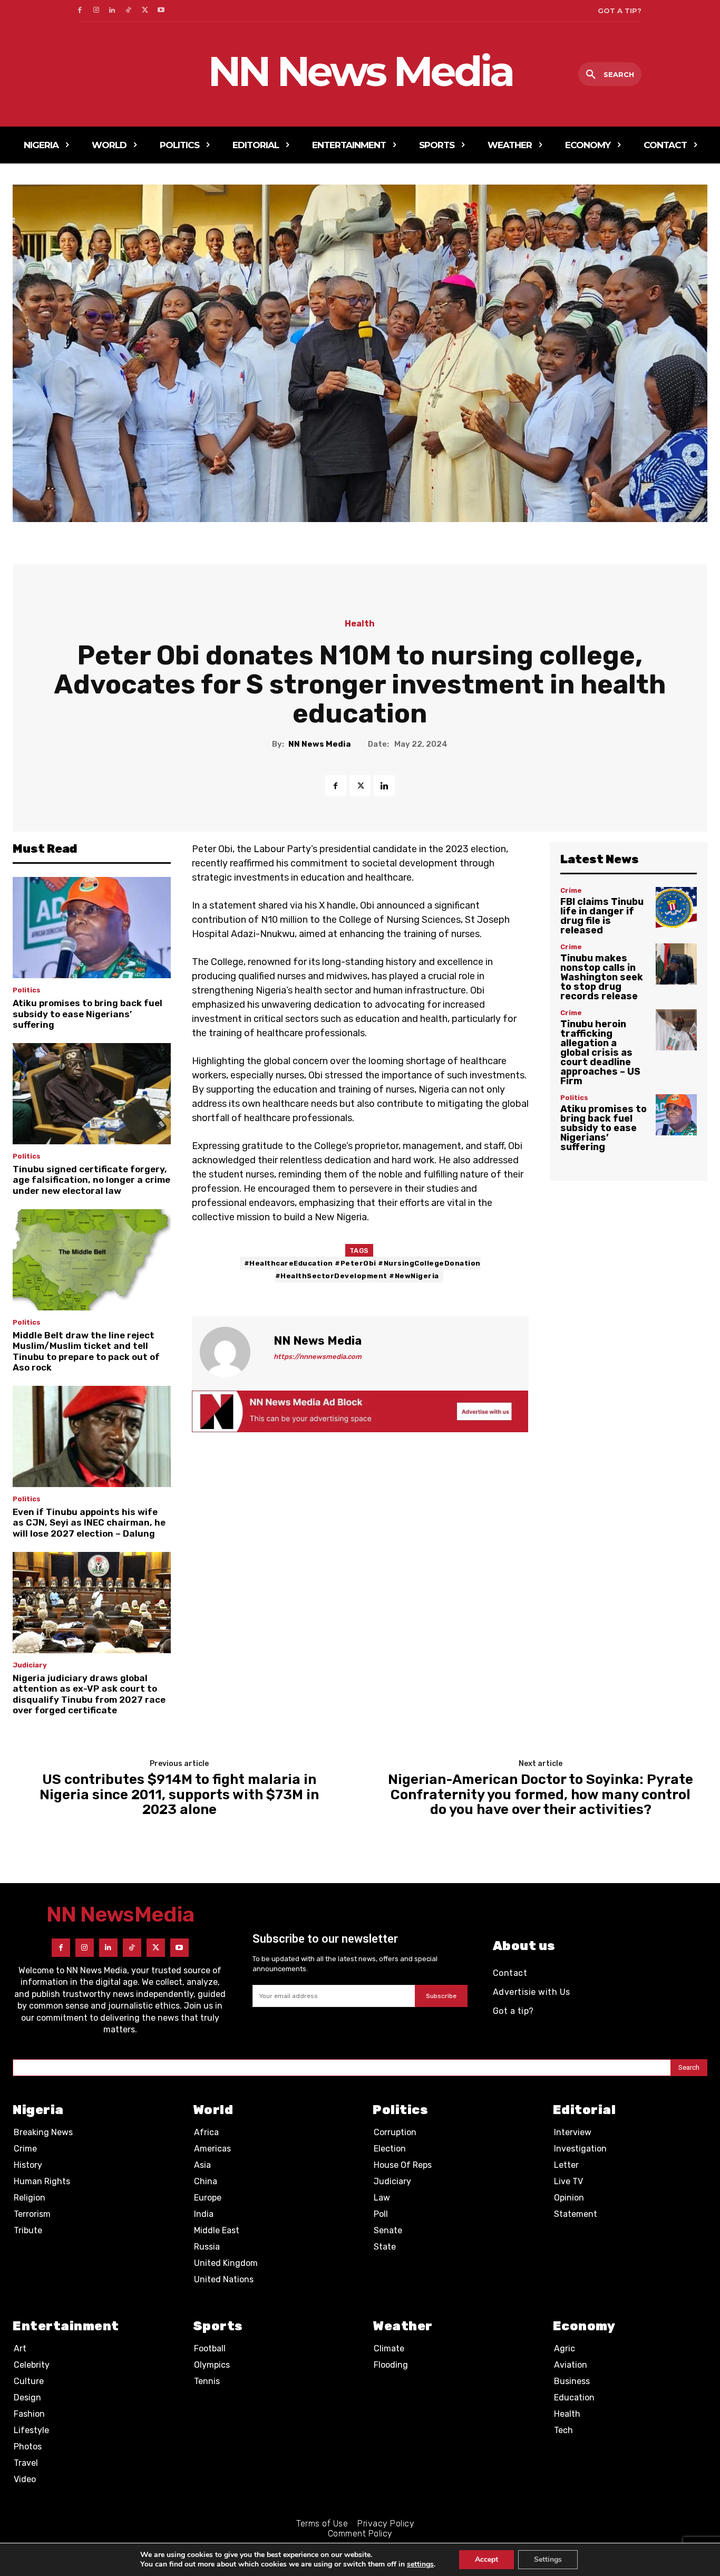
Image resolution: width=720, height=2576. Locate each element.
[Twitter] (145, 11)
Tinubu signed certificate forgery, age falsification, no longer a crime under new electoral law (91, 1180)
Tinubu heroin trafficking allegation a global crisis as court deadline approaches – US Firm (600, 1053)
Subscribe (441, 1996)
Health (360, 624)
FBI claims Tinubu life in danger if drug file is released (602, 916)
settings (420, 2564)
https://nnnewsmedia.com (318, 1357)
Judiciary (30, 1665)
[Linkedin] (113, 11)
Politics (27, 990)
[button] (610, 75)
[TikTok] (128, 11)
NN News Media (319, 744)
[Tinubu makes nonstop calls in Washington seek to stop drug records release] (676, 964)
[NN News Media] (231, 1352)
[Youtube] (161, 11)
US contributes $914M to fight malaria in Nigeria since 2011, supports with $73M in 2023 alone (179, 1795)
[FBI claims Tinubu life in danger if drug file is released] (676, 908)
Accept (487, 2559)
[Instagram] (96, 11)
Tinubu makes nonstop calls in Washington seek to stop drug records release (602, 977)
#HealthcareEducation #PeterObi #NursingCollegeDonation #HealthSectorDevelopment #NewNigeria (362, 1270)
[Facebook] (80, 11)
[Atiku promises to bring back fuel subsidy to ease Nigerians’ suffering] (92, 928)
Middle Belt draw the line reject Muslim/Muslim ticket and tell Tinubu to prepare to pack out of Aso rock (86, 1351)
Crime (571, 890)
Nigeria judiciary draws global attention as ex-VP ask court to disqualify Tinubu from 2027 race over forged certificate (89, 1694)
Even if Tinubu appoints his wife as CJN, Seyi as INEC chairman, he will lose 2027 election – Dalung (89, 1523)
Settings (548, 2559)
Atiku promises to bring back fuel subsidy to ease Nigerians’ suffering (87, 1014)
